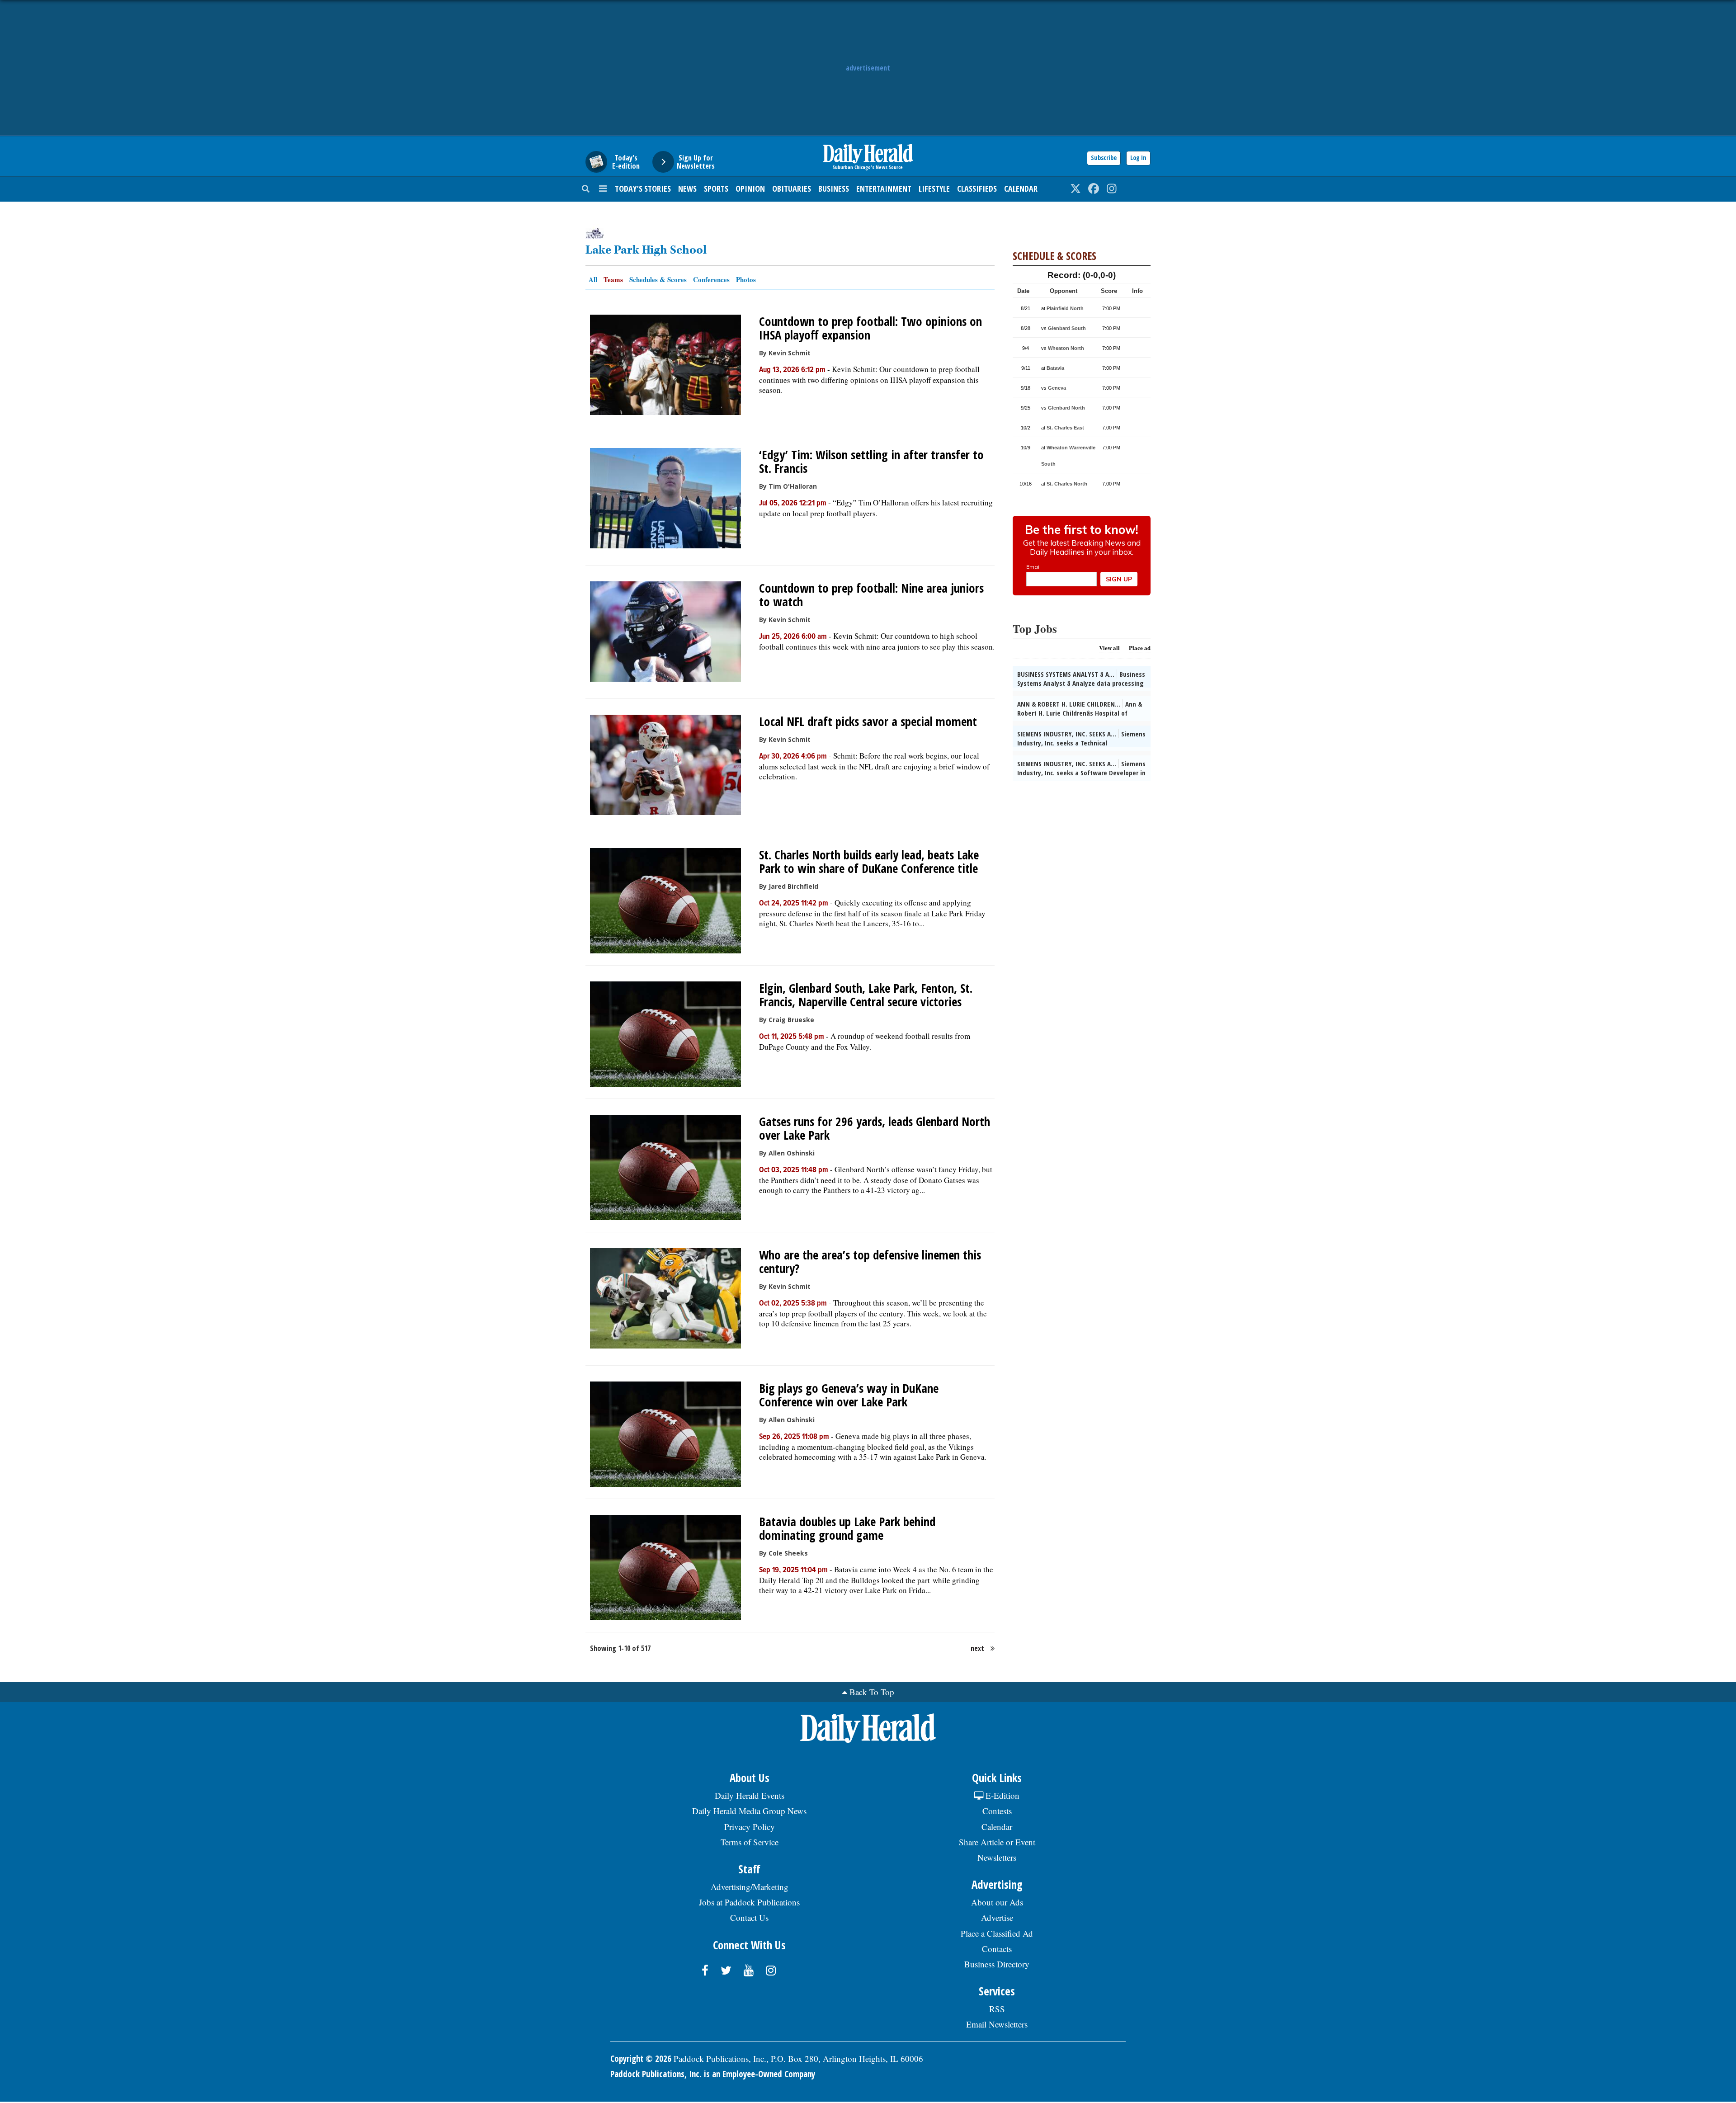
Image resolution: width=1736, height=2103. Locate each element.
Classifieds (977, 189)
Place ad (1140, 648)
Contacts (997, 1949)
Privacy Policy (750, 1827)
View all (1109, 648)
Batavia (1055, 368)
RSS (997, 2009)
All (593, 279)
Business (834, 189)
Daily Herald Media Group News (749, 1811)
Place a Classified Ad (997, 1933)
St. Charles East (1065, 428)
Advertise (997, 1917)
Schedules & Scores (658, 279)
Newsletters (997, 1857)
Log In (1138, 158)
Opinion (750, 189)
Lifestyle (934, 189)
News (687, 189)
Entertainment (884, 189)
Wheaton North (1066, 348)
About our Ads (997, 1902)
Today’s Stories (643, 189)
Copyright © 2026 (641, 2059)
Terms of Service (750, 1842)
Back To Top (872, 1692)
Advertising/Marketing (750, 1887)
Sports (716, 189)
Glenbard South (1067, 328)
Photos (746, 279)
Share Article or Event (997, 1842)
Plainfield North (1065, 308)
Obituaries (792, 189)
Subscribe (1104, 158)
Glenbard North (1066, 408)
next (977, 1648)
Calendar (1021, 189)
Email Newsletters (997, 2024)
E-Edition (1001, 1795)
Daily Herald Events (750, 1795)
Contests (997, 1811)
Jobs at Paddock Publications (749, 1902)
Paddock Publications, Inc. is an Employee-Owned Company (713, 2074)
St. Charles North (1067, 484)
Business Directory (997, 1964)
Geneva (1057, 388)
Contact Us (749, 1917)
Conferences (711, 279)
